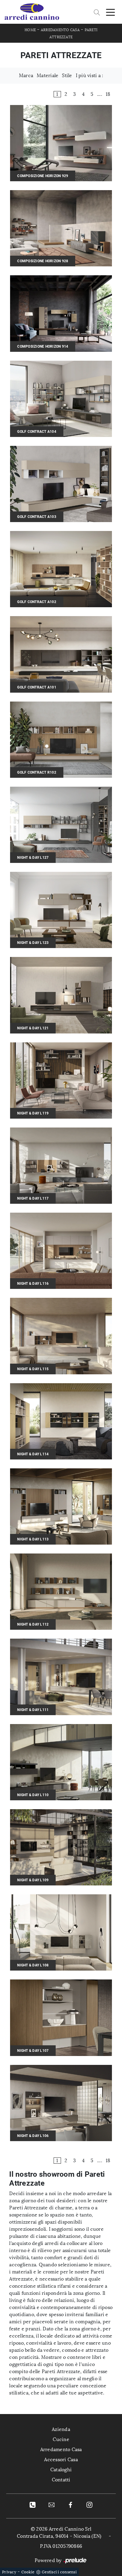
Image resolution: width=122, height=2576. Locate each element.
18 (108, 94)
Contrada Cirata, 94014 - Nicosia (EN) (59, 2536)
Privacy (9, 2572)
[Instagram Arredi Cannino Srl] (89, 2505)
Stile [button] (67, 75)
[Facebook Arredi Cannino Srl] (70, 2505)
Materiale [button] (48, 75)
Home (30, 30)
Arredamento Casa (60, 30)
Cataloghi (61, 2470)
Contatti (61, 2480)
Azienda (61, 2429)
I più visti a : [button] (90, 75)
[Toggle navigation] (110, 12)
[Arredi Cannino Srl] (32, 12)
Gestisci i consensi (59, 2572)
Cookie (28, 2572)
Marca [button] (26, 75)
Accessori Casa (61, 2460)
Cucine (61, 2439)
